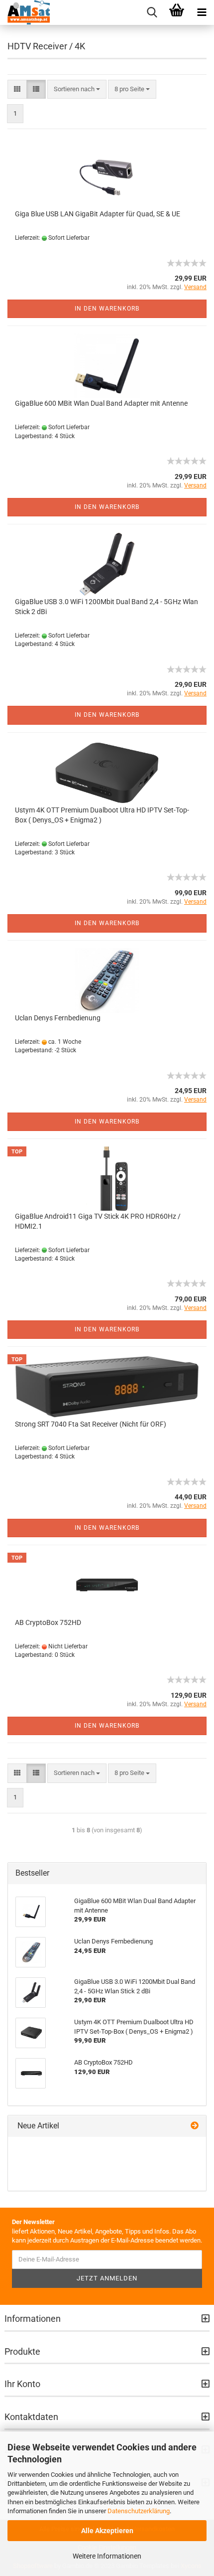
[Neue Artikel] (195, 2126)
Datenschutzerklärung (139, 2511)
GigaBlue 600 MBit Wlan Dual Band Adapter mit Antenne (101, 403)
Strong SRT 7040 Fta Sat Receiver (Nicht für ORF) (91, 1424)
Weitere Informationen (107, 2556)
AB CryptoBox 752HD (48, 1622)
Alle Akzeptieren (107, 2531)
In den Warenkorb (107, 309)
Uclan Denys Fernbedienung (58, 1018)
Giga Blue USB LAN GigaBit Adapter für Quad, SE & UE (98, 214)
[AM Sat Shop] (25, 12)
